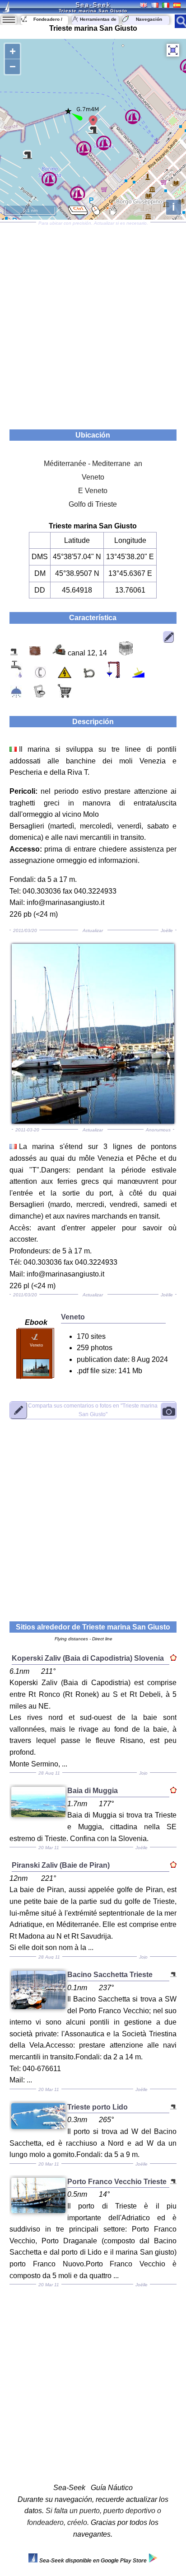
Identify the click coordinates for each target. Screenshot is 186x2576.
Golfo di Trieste (93, 504)
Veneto (93, 477)
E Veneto (93, 491)
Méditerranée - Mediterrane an (93, 464)
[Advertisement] (93, 323)
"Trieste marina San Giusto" (93, 1410)
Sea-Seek (93, 5)
